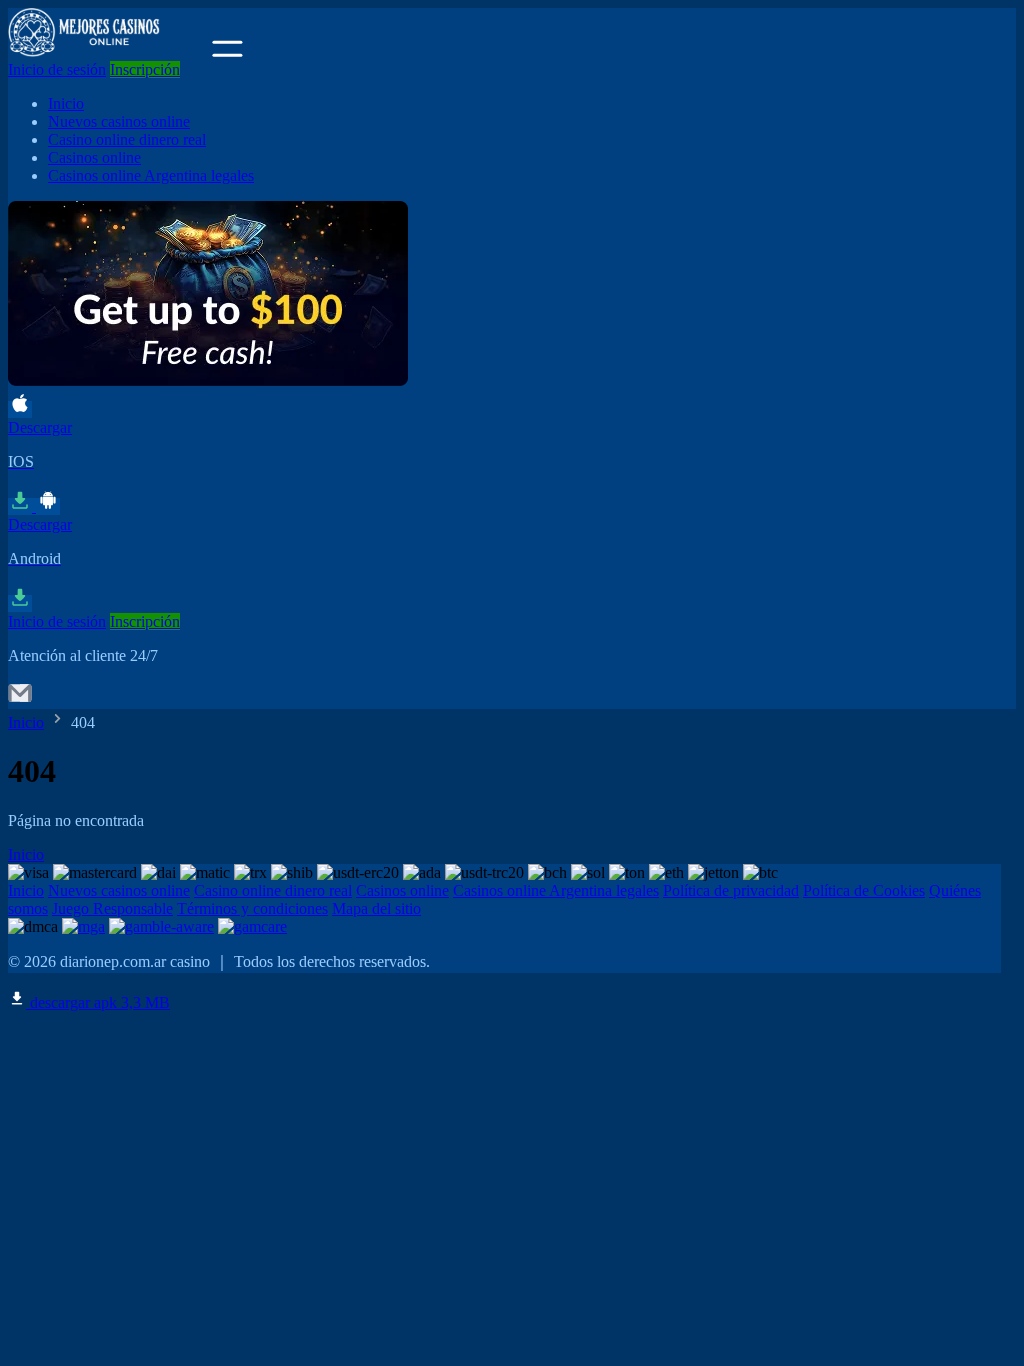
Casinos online (94, 157)
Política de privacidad (731, 890)
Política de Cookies (864, 890)
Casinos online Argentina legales (151, 175)
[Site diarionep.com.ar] (108, 51)
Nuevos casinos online (119, 121)
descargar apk (98, 1002)
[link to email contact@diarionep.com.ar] (20, 699)
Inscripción (145, 69)
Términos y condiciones (252, 908)
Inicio (66, 103)
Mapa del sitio (376, 908)
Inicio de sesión (57, 69)
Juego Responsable (112, 908)
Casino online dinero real (127, 139)
